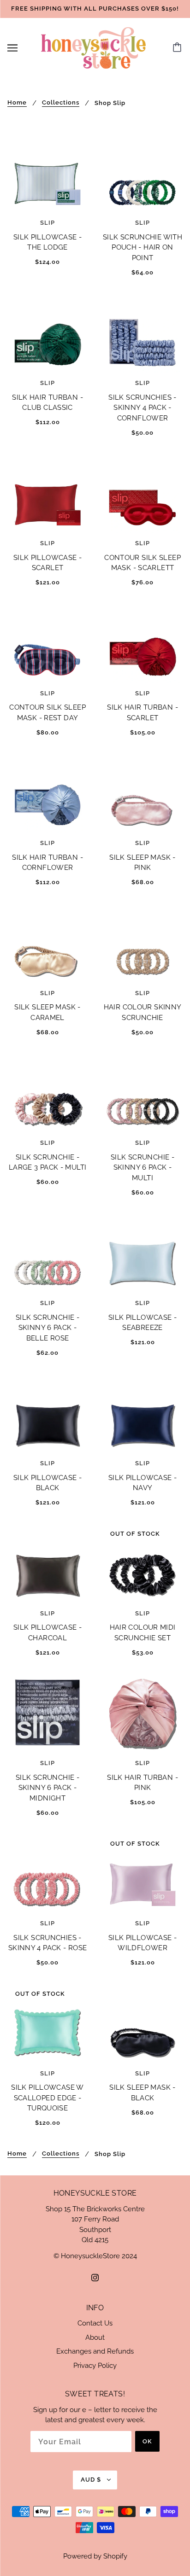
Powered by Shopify (95, 2556)
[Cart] (178, 48)
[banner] (94, 47)
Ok (147, 2441)
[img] (95, 2277)
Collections (61, 103)
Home (17, 103)
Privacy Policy (95, 2366)
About (95, 2337)
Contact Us (95, 2323)
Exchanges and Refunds (95, 2351)
